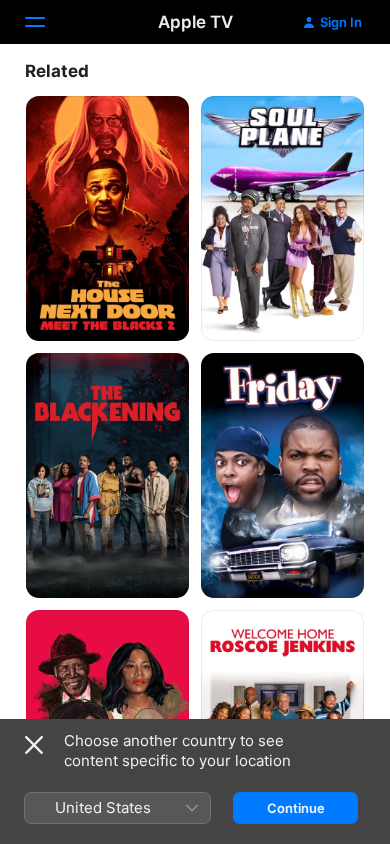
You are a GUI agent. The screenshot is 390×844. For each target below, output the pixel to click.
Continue (296, 808)
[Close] (34, 745)
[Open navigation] (47, 22)
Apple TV (195, 22)
